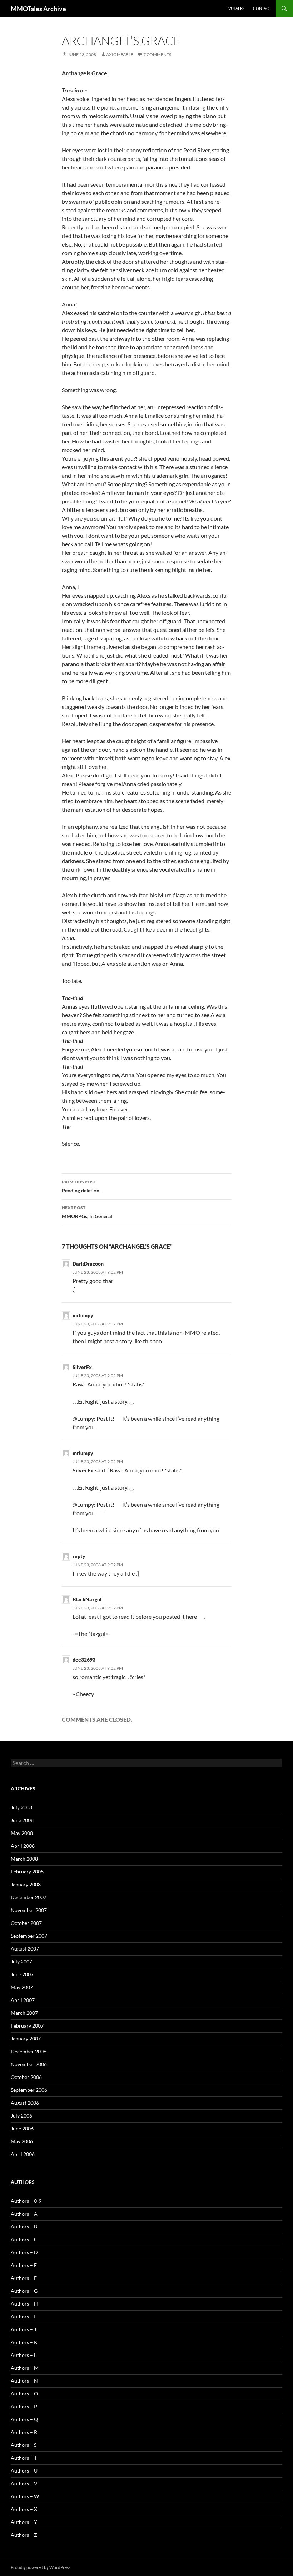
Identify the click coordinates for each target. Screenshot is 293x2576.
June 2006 (22, 2128)
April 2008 (23, 1846)
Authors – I (23, 2316)
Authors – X (24, 2509)
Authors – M (25, 2368)
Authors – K (24, 2342)
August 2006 (25, 2103)
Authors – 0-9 (26, 2201)
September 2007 (29, 1936)
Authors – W (25, 2496)
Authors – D (24, 2252)
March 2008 (24, 1859)
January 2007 (26, 2039)
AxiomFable (120, 54)
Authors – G (24, 2291)
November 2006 (29, 2064)
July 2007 (21, 1961)
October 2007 (26, 1923)
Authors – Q (24, 2419)
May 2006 (22, 2141)
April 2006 (23, 2154)
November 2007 (29, 1910)
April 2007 (23, 2000)
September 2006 (29, 2090)
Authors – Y (24, 2522)
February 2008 (27, 1872)
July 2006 (21, 2116)
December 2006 (29, 2051)
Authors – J (23, 2329)
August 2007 (25, 1949)
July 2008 (21, 1807)
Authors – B (24, 2227)
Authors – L (24, 2355)
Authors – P (24, 2406)
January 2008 (26, 1884)
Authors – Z (24, 2535)
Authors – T (24, 2458)
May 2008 (22, 1833)
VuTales (236, 8)
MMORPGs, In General (87, 1212)
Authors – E (24, 2265)
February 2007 (27, 2026)
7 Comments (157, 54)
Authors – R (24, 2432)
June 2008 (22, 1820)
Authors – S (24, 2445)
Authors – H (24, 2304)
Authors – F (24, 2278)
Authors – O (24, 2394)
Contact (262, 8)
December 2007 (29, 1897)
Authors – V (24, 2483)
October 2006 (26, 2077)
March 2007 (24, 2013)
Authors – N (24, 2381)
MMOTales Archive (38, 9)
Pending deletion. (81, 1186)
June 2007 (22, 1974)
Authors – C (24, 2239)
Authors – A (24, 2214)
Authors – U (24, 2471)
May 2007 (22, 1987)
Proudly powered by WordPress (41, 2567)
